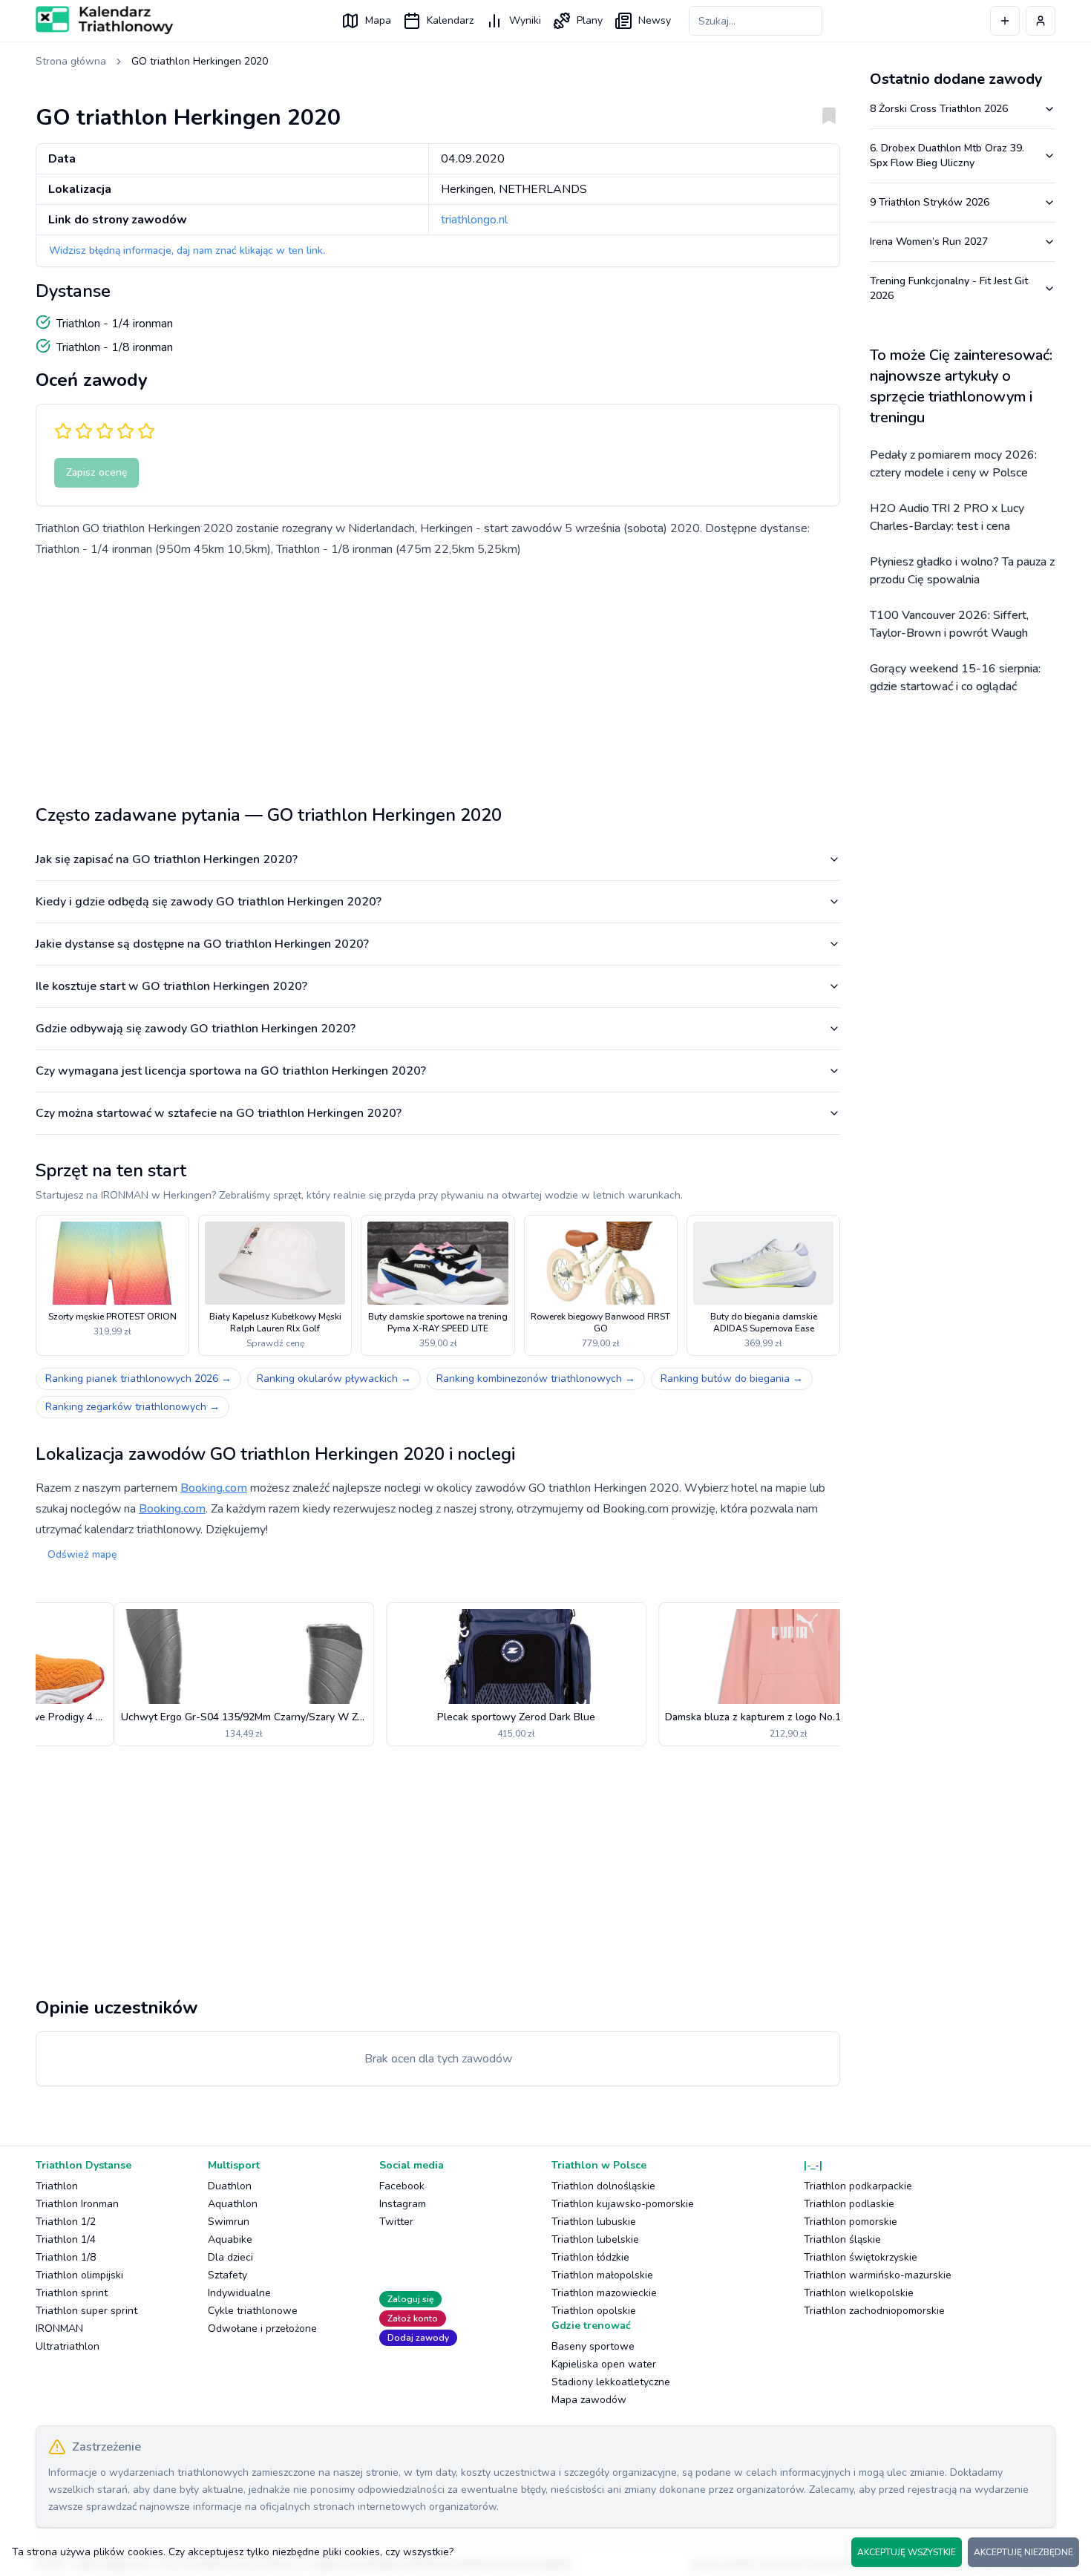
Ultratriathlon (68, 2346)
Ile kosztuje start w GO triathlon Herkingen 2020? (171, 986)
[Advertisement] (438, 675)
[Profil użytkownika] (1041, 21)
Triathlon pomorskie (851, 2222)
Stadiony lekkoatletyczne (611, 2382)
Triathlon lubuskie (594, 2222)
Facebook (402, 2186)
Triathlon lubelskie (595, 2239)
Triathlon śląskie (842, 2239)
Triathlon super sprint (86, 2311)
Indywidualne (239, 2293)
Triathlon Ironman (77, 2204)
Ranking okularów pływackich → (334, 1379)
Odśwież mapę (82, 1554)
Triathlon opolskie (594, 2311)
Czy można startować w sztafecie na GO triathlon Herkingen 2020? (219, 1113)
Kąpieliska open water (604, 2364)
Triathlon (57, 2186)
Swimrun (229, 2222)
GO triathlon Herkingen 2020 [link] (200, 61)
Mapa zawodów (589, 2400)
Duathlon (230, 2186)
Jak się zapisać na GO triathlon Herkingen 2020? (167, 859)
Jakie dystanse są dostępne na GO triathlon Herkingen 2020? (202, 944)
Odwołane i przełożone (262, 2328)
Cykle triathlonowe (253, 2311)
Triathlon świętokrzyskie (861, 2257)
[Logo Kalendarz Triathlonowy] (104, 20)
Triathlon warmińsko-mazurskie (878, 2275)
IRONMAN (59, 2328)
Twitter (396, 2222)
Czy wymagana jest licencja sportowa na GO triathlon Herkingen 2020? (231, 1071)
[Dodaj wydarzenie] (1005, 21)
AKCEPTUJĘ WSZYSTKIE (907, 2552)
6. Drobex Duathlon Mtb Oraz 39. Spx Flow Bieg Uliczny (947, 155)
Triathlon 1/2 (66, 2222)
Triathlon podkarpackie (858, 2186)
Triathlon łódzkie (590, 2257)
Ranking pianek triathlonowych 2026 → (138, 1379)
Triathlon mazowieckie (604, 2293)
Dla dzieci (230, 2257)
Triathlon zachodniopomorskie (874, 2311)
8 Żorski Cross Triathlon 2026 (939, 109)
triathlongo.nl (474, 220)
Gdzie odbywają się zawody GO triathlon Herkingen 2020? (196, 1029)
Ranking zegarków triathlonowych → (132, 1407)
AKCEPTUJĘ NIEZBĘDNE (1023, 2552)
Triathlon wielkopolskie (859, 2293)
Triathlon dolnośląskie (603, 2186)
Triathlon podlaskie (849, 2204)
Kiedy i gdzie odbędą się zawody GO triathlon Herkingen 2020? (209, 902)
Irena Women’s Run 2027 (929, 242)
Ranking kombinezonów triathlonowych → (536, 1379)
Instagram (403, 2204)
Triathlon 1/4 (66, 2239)
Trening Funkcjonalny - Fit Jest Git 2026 (949, 288)
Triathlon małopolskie (602, 2275)
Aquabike (230, 2239)
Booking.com (214, 1488)
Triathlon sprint (72, 2293)
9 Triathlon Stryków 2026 (930, 202)
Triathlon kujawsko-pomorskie (623, 2204)
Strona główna (71, 61)
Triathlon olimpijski (79, 2275)
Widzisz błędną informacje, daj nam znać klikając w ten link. (187, 250)
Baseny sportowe (593, 2346)
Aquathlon (233, 2204)
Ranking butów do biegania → (732, 1379)
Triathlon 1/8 (66, 2257)
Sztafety (227, 2275)
